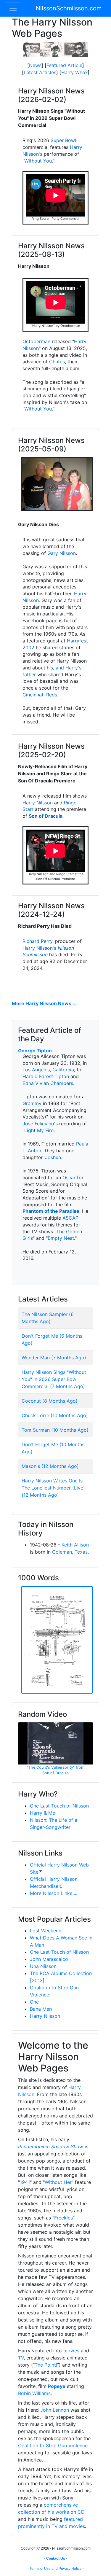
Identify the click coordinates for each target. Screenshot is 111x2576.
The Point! (46, 2365)
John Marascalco (49, 1959)
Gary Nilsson (62, 553)
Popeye (57, 2386)
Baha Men (41, 2009)
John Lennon (55, 2410)
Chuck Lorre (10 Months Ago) (55, 1415)
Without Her (58, 2182)
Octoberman (36, 341)
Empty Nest (61, 1238)
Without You (38, 161)
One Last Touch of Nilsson (59, 1806)
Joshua (53, 1157)
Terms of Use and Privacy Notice (56, 2569)
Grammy (32, 1103)
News (35, 65)
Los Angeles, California (48, 1070)
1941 (25, 2182)
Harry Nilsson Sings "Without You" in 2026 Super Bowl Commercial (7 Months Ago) (54, 1379)
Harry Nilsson (38, 803)
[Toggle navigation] (13, 8)
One (34, 2002)
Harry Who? (74, 72)
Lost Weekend (46, 1931)
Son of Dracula (46, 816)
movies (71, 2351)
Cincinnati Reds (40, 695)
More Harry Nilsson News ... (44, 1003)
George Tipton (35, 1051)
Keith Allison (75, 1545)
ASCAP (70, 1218)
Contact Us (56, 2559)
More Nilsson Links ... (54, 1893)
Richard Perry (37, 941)
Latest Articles (40, 72)
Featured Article (64, 65)
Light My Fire (39, 1130)
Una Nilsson (43, 1966)
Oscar (69, 1178)
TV (21, 2358)
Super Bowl (63, 140)
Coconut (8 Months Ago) (50, 1401)
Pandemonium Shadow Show (51, 2147)
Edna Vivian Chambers (48, 1083)
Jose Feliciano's (40, 1124)
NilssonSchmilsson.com (69, 8)
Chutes (57, 362)
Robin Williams (34, 2393)
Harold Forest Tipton (46, 1076)
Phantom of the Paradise (51, 1211)
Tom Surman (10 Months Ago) (55, 1430)
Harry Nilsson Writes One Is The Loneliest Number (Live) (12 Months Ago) (53, 1488)
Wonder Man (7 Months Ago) (54, 1358)
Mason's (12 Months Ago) (50, 1466)
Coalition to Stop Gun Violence (53, 2445)
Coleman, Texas (70, 1552)
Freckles (63, 2218)
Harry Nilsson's (39, 948)
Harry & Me (42, 1813)
